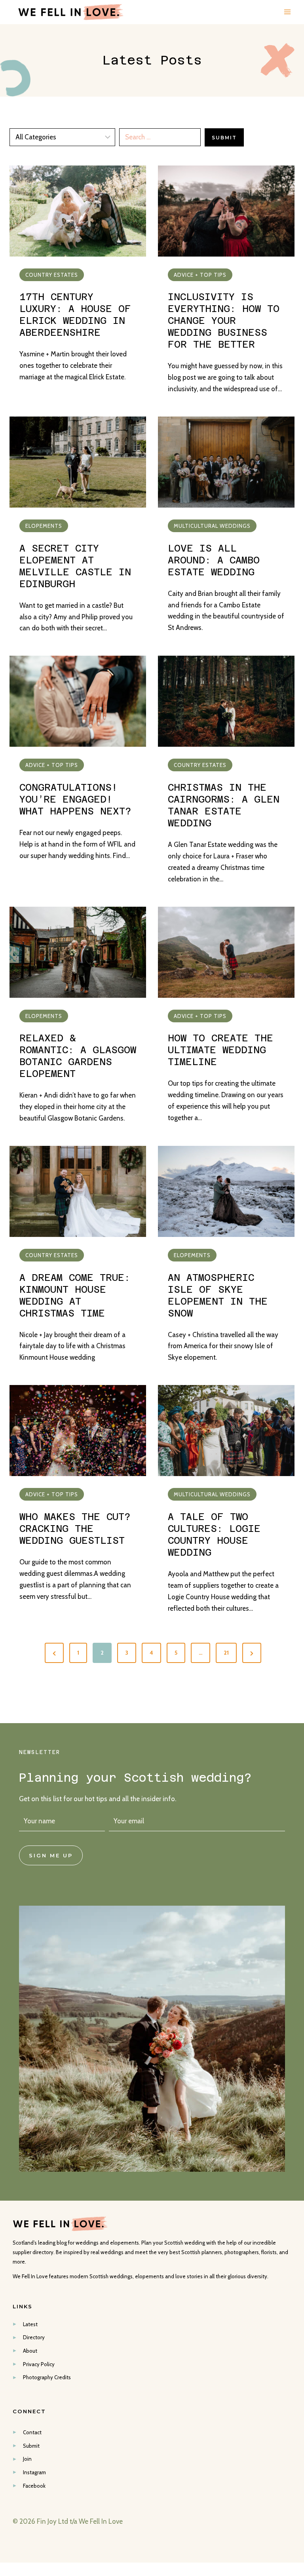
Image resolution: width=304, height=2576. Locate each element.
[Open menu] (287, 12)
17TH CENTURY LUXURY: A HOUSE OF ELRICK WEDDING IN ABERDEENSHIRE (75, 315)
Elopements (44, 526)
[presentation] (78, 211)
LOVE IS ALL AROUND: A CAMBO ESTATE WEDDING (214, 560)
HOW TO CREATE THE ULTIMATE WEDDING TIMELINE (220, 1050)
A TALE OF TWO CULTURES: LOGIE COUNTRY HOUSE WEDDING (214, 1535)
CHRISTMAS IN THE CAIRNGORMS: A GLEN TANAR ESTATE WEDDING (224, 805)
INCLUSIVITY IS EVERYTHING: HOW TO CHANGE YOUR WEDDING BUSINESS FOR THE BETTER (224, 321)
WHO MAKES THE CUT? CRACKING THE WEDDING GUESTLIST (75, 1529)
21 (226, 1653)
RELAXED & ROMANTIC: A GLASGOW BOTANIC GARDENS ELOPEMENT (78, 1056)
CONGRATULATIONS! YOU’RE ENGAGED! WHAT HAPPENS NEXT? (75, 799)
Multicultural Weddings (212, 526)
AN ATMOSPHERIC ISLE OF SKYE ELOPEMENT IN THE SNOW (218, 1296)
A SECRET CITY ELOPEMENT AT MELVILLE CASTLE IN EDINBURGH (75, 566)
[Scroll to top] (297, 2198)
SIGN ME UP (51, 1855)
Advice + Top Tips (200, 275)
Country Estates (52, 275)
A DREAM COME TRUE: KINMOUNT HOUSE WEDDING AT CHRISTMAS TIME (75, 1296)
